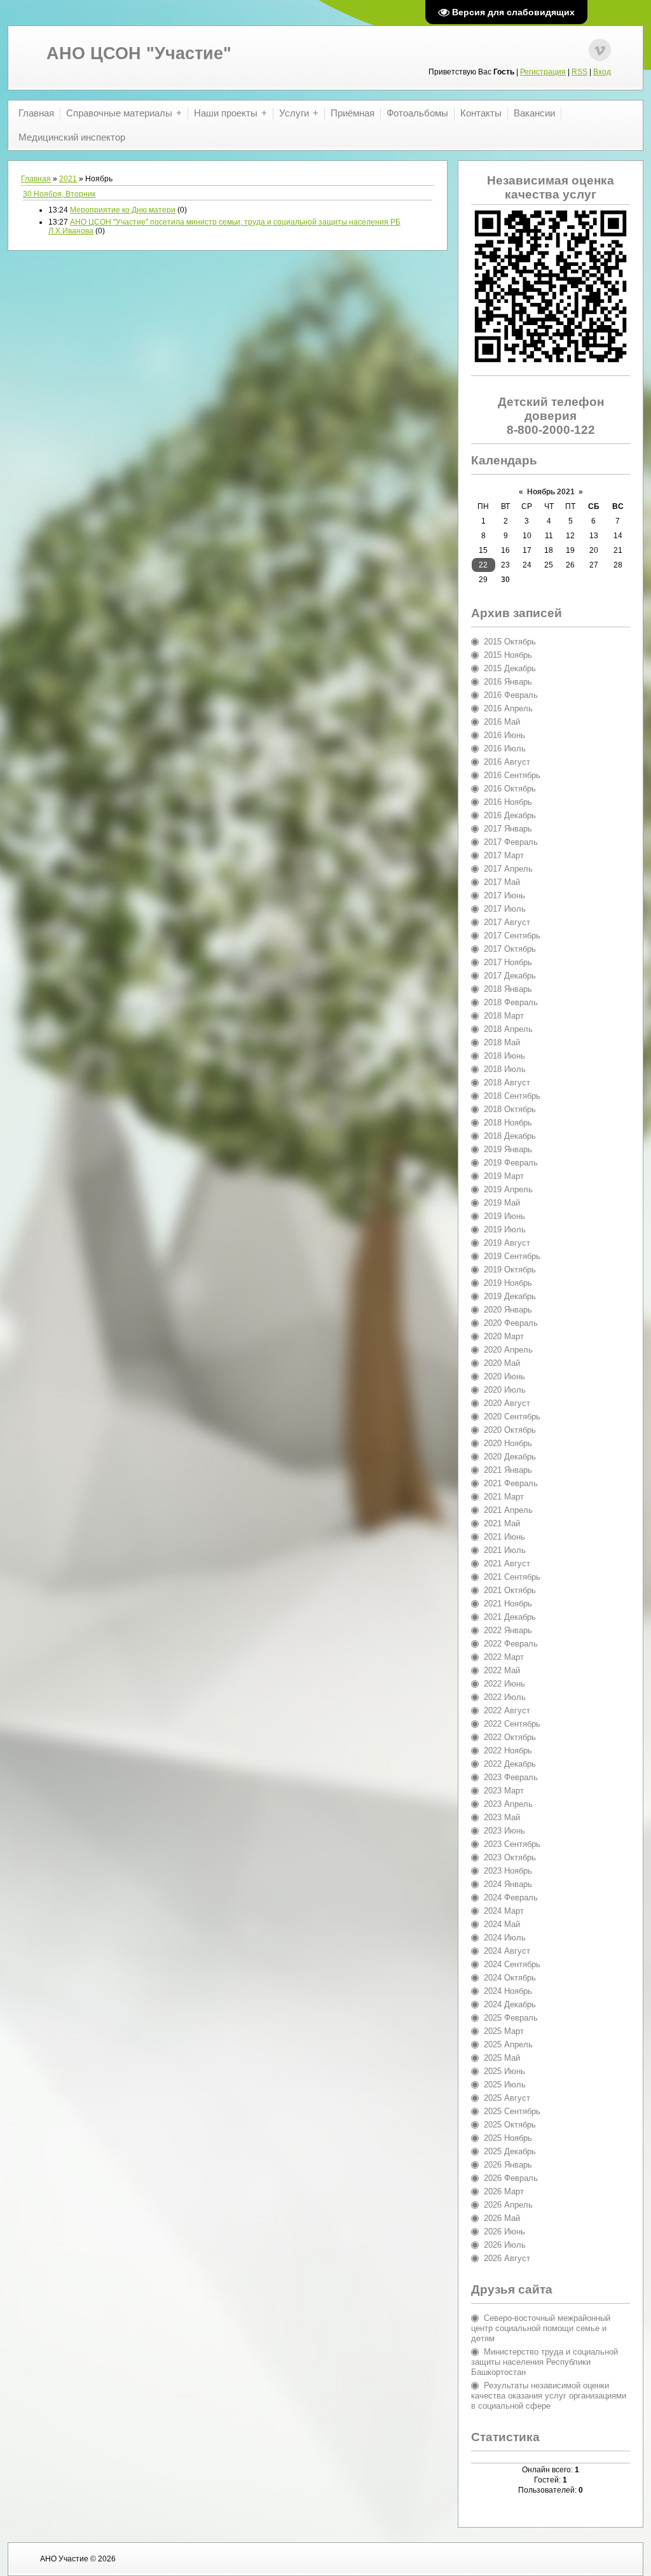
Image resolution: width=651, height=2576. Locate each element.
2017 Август (507, 922)
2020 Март (504, 1336)
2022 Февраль (511, 1644)
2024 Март (504, 1911)
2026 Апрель (508, 2205)
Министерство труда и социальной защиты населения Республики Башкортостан (545, 2362)
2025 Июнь (504, 2071)
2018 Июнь (504, 1056)
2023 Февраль (511, 1777)
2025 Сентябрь (512, 2111)
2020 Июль (505, 1390)
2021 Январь (508, 1470)
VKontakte (600, 50)
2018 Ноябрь (508, 1123)
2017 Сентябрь (512, 936)
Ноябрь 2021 (551, 492)
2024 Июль (505, 1938)
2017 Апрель (508, 869)
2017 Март (504, 855)
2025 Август (507, 2098)
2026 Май (502, 2218)
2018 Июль (505, 1069)
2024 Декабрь (510, 2004)
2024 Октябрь (510, 1978)
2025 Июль (505, 2085)
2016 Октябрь (510, 789)
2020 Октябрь (510, 1430)
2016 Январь (508, 682)
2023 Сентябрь (512, 1844)
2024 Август (507, 1951)
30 (505, 580)
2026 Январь (508, 2165)
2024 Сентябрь (512, 1964)
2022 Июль (505, 1697)
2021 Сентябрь (512, 1577)
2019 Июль (505, 1229)
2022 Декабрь (510, 1764)
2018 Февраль (511, 1002)
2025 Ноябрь (508, 2138)
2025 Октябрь (510, 2125)
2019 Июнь (504, 1216)
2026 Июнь (504, 2231)
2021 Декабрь (510, 1617)
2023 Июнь (504, 1831)
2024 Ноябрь (508, 1991)
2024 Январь (508, 1884)
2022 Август (507, 1710)
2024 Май (502, 1924)
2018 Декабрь (510, 1136)
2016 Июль (505, 748)
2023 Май (502, 1817)
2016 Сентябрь (512, 775)
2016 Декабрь (510, 815)
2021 (68, 179)
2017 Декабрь (510, 976)
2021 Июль (505, 1550)
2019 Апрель (508, 1189)
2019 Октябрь (510, 1270)
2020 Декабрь (510, 1457)
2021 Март (504, 1497)
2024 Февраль (511, 1897)
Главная (36, 179)
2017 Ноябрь (508, 962)
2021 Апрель (508, 1510)
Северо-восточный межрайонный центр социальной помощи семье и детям (541, 2328)
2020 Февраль (511, 1323)
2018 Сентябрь (512, 1096)
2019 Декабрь (510, 1296)
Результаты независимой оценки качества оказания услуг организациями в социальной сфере (549, 2396)
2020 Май (502, 1363)
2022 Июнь (504, 1684)
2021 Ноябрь (508, 1604)
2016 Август (507, 762)
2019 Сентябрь (512, 1256)
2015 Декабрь (510, 668)
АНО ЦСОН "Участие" (139, 53)
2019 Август (507, 1243)
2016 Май (502, 722)
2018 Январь (508, 989)
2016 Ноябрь (508, 802)
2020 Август (507, 1403)
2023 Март (504, 1791)
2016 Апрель (508, 708)
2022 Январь (508, 1630)
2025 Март (504, 2031)
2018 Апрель (508, 1029)
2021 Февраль (511, 1483)
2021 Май (502, 1523)
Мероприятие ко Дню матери (123, 210)
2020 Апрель (508, 1350)
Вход (602, 72)
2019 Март (504, 1176)
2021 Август (507, 1563)
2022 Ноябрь (508, 1751)
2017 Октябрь (510, 949)
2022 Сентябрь (512, 1724)
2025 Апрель (508, 2044)
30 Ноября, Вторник (59, 194)
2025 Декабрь (510, 2151)
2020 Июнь (504, 1376)
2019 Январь (508, 1149)
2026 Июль (505, 2245)
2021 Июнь (504, 1537)
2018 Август (507, 1083)
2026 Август (507, 2258)
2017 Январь (508, 829)
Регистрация (543, 72)
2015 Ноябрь (508, 655)
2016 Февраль (511, 695)
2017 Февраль (511, 842)
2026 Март (504, 2191)
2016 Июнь (504, 735)
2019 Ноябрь (508, 1283)
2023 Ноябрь (508, 1871)
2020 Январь (508, 1310)
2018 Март (504, 1016)
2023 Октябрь (510, 1857)
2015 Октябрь (510, 642)
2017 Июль (505, 909)
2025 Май (502, 2058)
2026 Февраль (511, 2178)
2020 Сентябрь (512, 1417)
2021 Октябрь (510, 1590)
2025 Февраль (511, 2018)
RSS (579, 72)
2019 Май (502, 1203)
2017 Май (502, 882)
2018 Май (502, 1042)
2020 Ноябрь (508, 1443)
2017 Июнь (504, 895)
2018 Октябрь (510, 1109)
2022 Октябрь (510, 1737)
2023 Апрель (508, 1804)
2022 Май (502, 1670)
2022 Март (504, 1657)
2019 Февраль (511, 1163)
